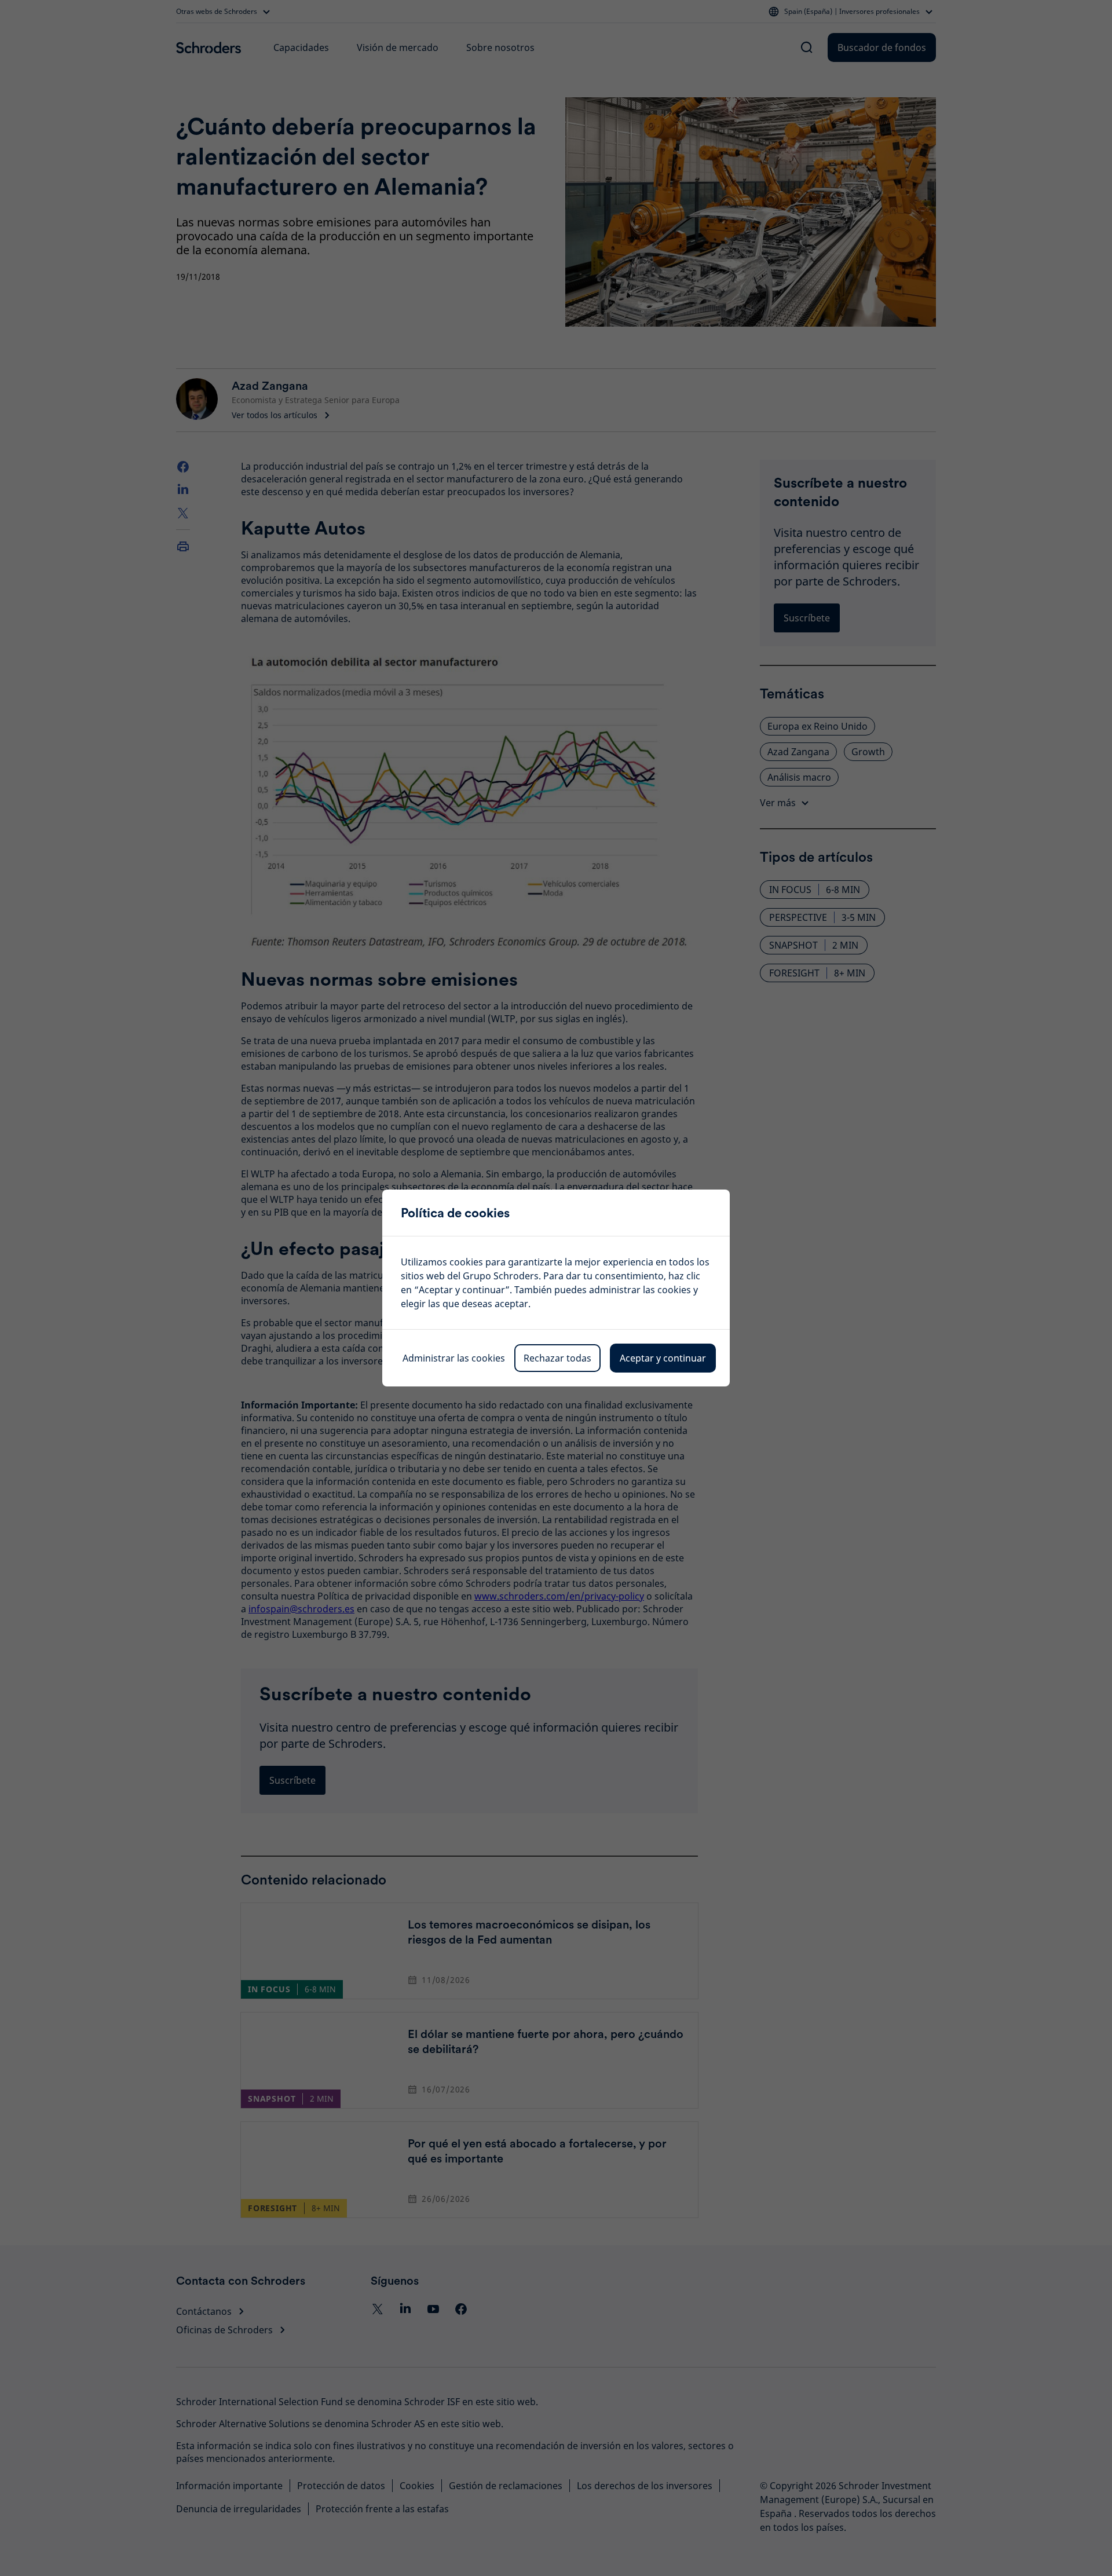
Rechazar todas (557, 1358)
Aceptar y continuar (663, 1358)
